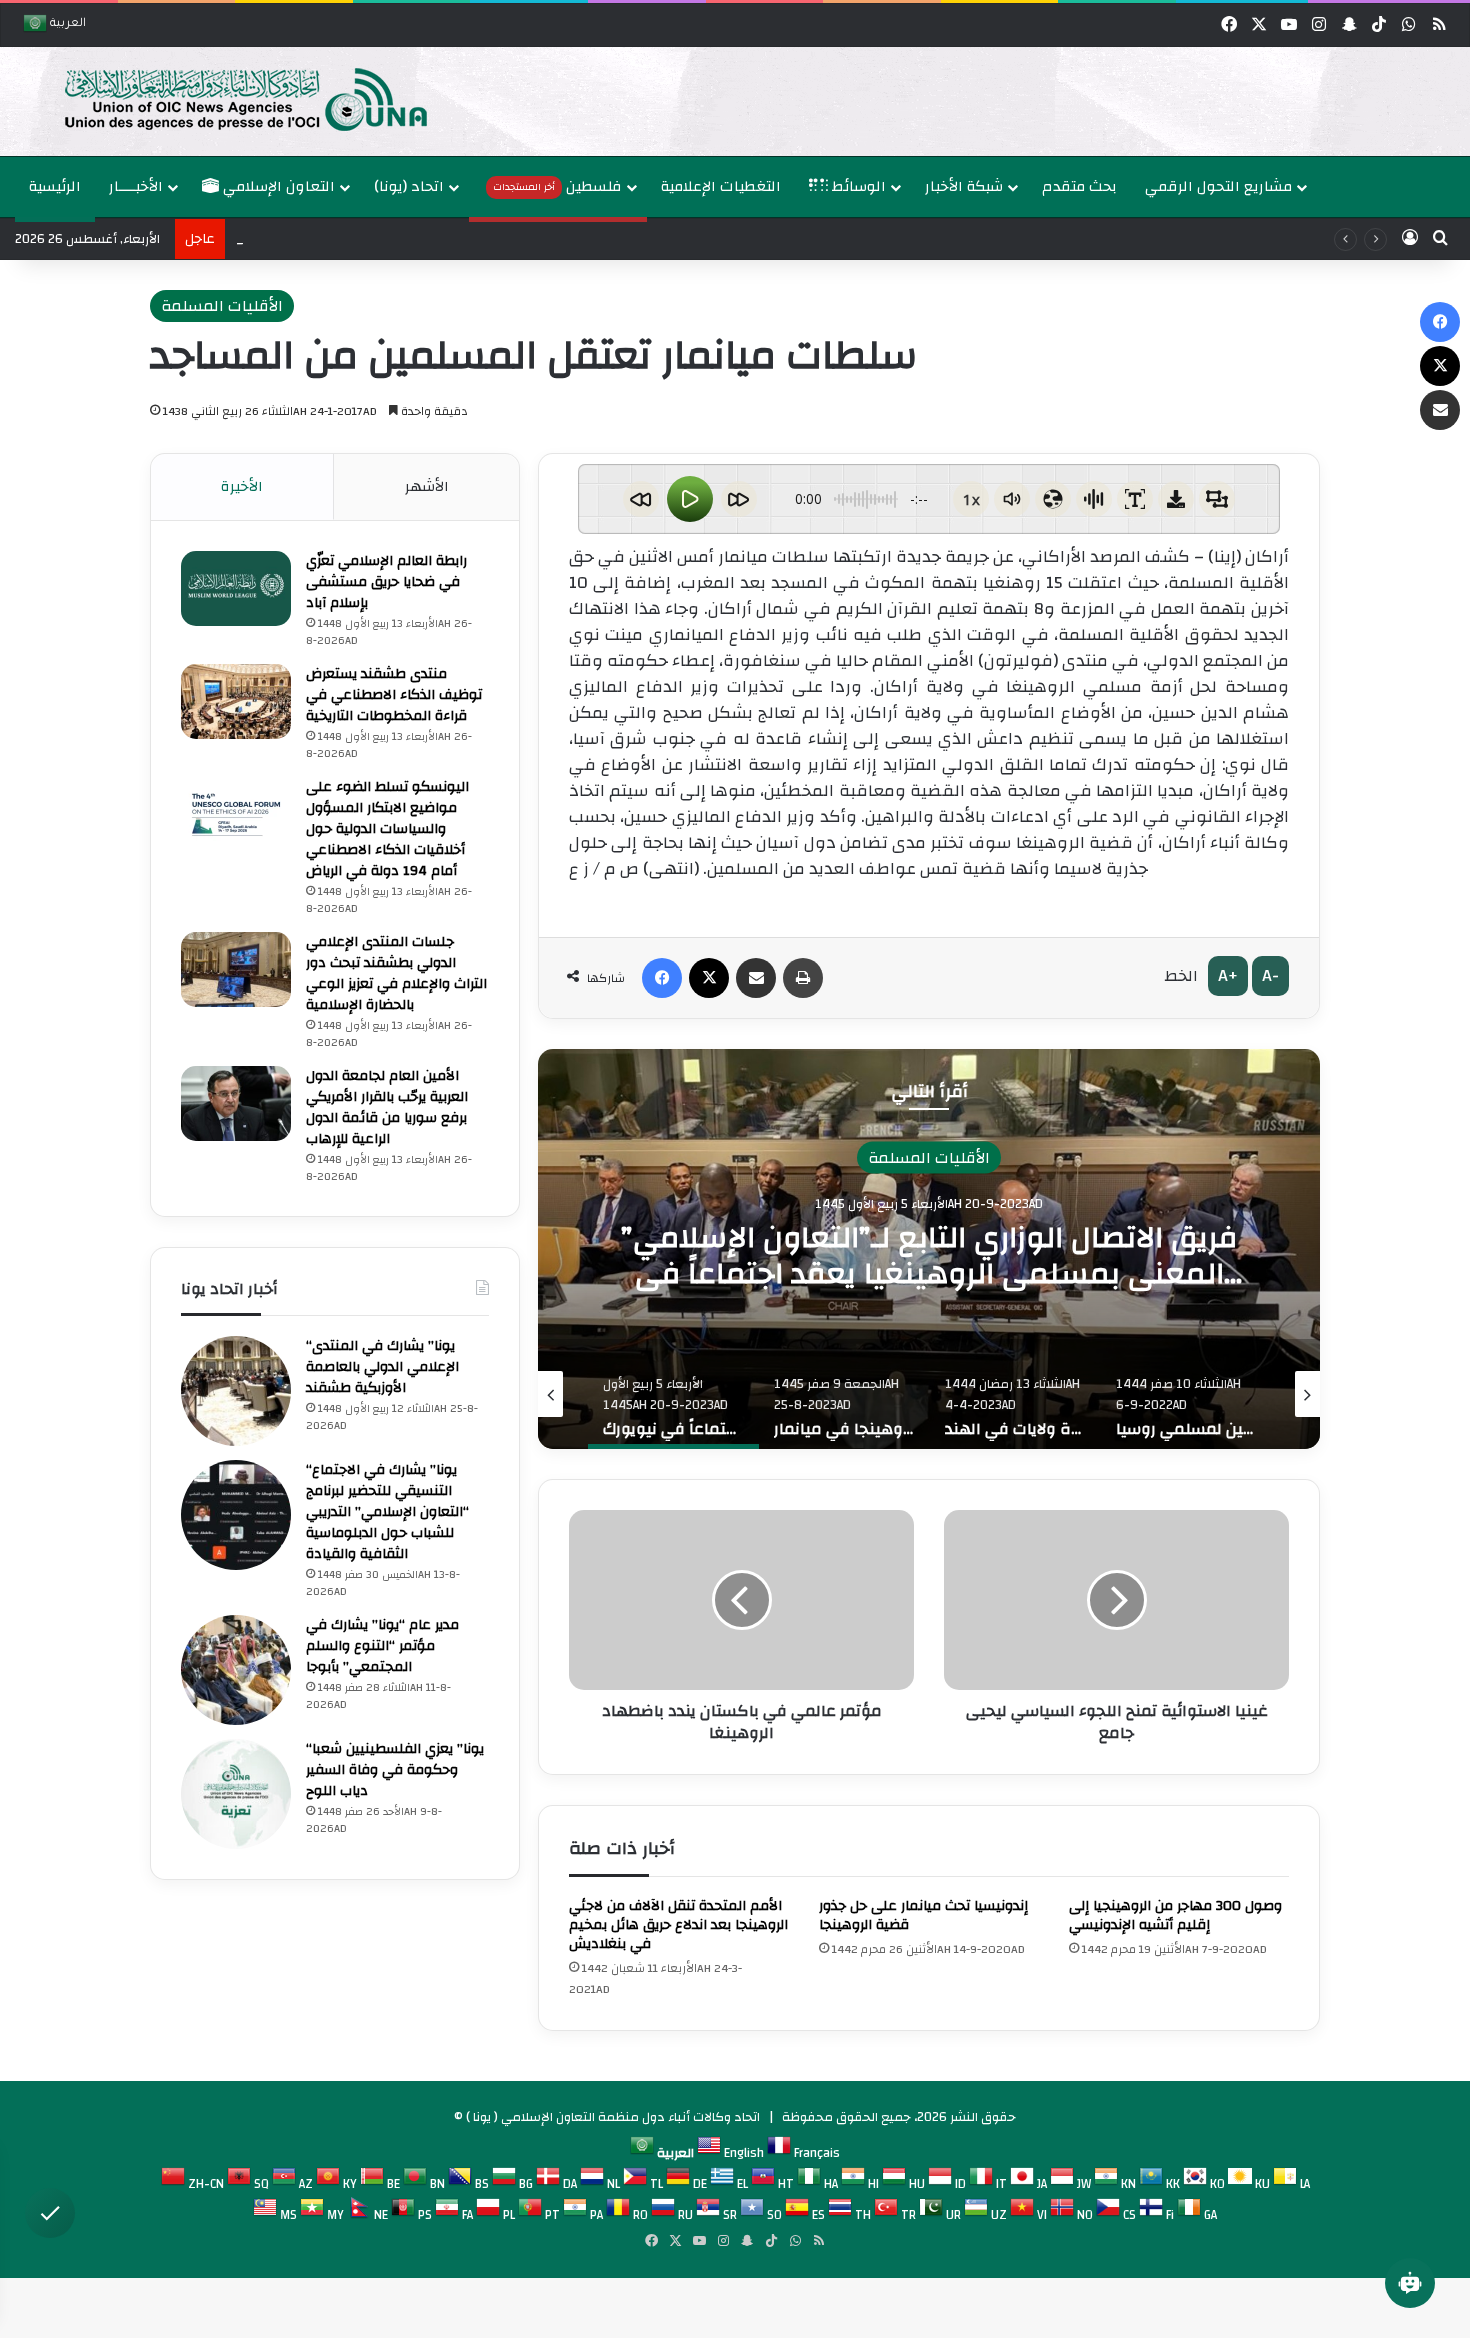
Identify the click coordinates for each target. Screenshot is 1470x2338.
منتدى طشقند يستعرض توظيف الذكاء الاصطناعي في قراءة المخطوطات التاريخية (394, 695)
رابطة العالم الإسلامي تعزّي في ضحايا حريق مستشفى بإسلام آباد (386, 582)
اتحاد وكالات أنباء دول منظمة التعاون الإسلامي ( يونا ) (613, 2117)
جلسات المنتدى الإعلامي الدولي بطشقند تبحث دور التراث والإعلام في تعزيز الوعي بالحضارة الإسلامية (396, 973)
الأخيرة (242, 486)
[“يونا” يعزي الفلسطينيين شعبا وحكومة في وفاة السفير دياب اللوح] (236, 1794)
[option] (730, 101)
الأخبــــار (136, 186)
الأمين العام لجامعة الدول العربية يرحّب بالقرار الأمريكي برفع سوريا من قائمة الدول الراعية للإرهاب (387, 1107)
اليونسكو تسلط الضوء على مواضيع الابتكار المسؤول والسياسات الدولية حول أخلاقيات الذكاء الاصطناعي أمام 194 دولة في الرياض (387, 829)
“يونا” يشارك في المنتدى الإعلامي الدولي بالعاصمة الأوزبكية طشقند (382, 1367)
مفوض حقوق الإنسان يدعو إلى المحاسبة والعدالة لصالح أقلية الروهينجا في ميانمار (929, 1254)
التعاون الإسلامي (277, 186)
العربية (66, 24)
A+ (1228, 975)
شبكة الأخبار (964, 186)
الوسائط (857, 186)
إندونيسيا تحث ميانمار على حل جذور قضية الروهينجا (923, 1915)
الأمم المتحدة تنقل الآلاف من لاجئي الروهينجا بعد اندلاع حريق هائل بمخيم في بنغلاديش (678, 1925)
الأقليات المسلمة (222, 306)
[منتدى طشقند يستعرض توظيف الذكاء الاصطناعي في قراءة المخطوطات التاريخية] (236, 701)
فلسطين (557, 186)
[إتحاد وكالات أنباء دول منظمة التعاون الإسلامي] (225, 98)
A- (1270, 975)
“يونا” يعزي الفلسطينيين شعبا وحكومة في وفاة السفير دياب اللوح (395, 1770)
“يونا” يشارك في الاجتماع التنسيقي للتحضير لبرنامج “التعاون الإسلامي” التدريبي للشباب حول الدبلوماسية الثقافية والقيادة (387, 1512)
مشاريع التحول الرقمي (1218, 186)
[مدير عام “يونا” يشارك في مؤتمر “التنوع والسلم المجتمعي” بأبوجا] (236, 1670)
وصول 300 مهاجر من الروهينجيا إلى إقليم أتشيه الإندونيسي (1175, 1915)
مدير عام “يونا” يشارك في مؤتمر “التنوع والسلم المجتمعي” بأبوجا (382, 1646)
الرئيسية (55, 186)
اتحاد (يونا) (409, 186)
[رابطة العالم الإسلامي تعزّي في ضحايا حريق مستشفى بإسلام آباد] (236, 588)
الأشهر (427, 486)
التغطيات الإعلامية (721, 186)
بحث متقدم (1079, 186)
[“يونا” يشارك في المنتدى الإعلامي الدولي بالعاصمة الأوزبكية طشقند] (236, 1391)
